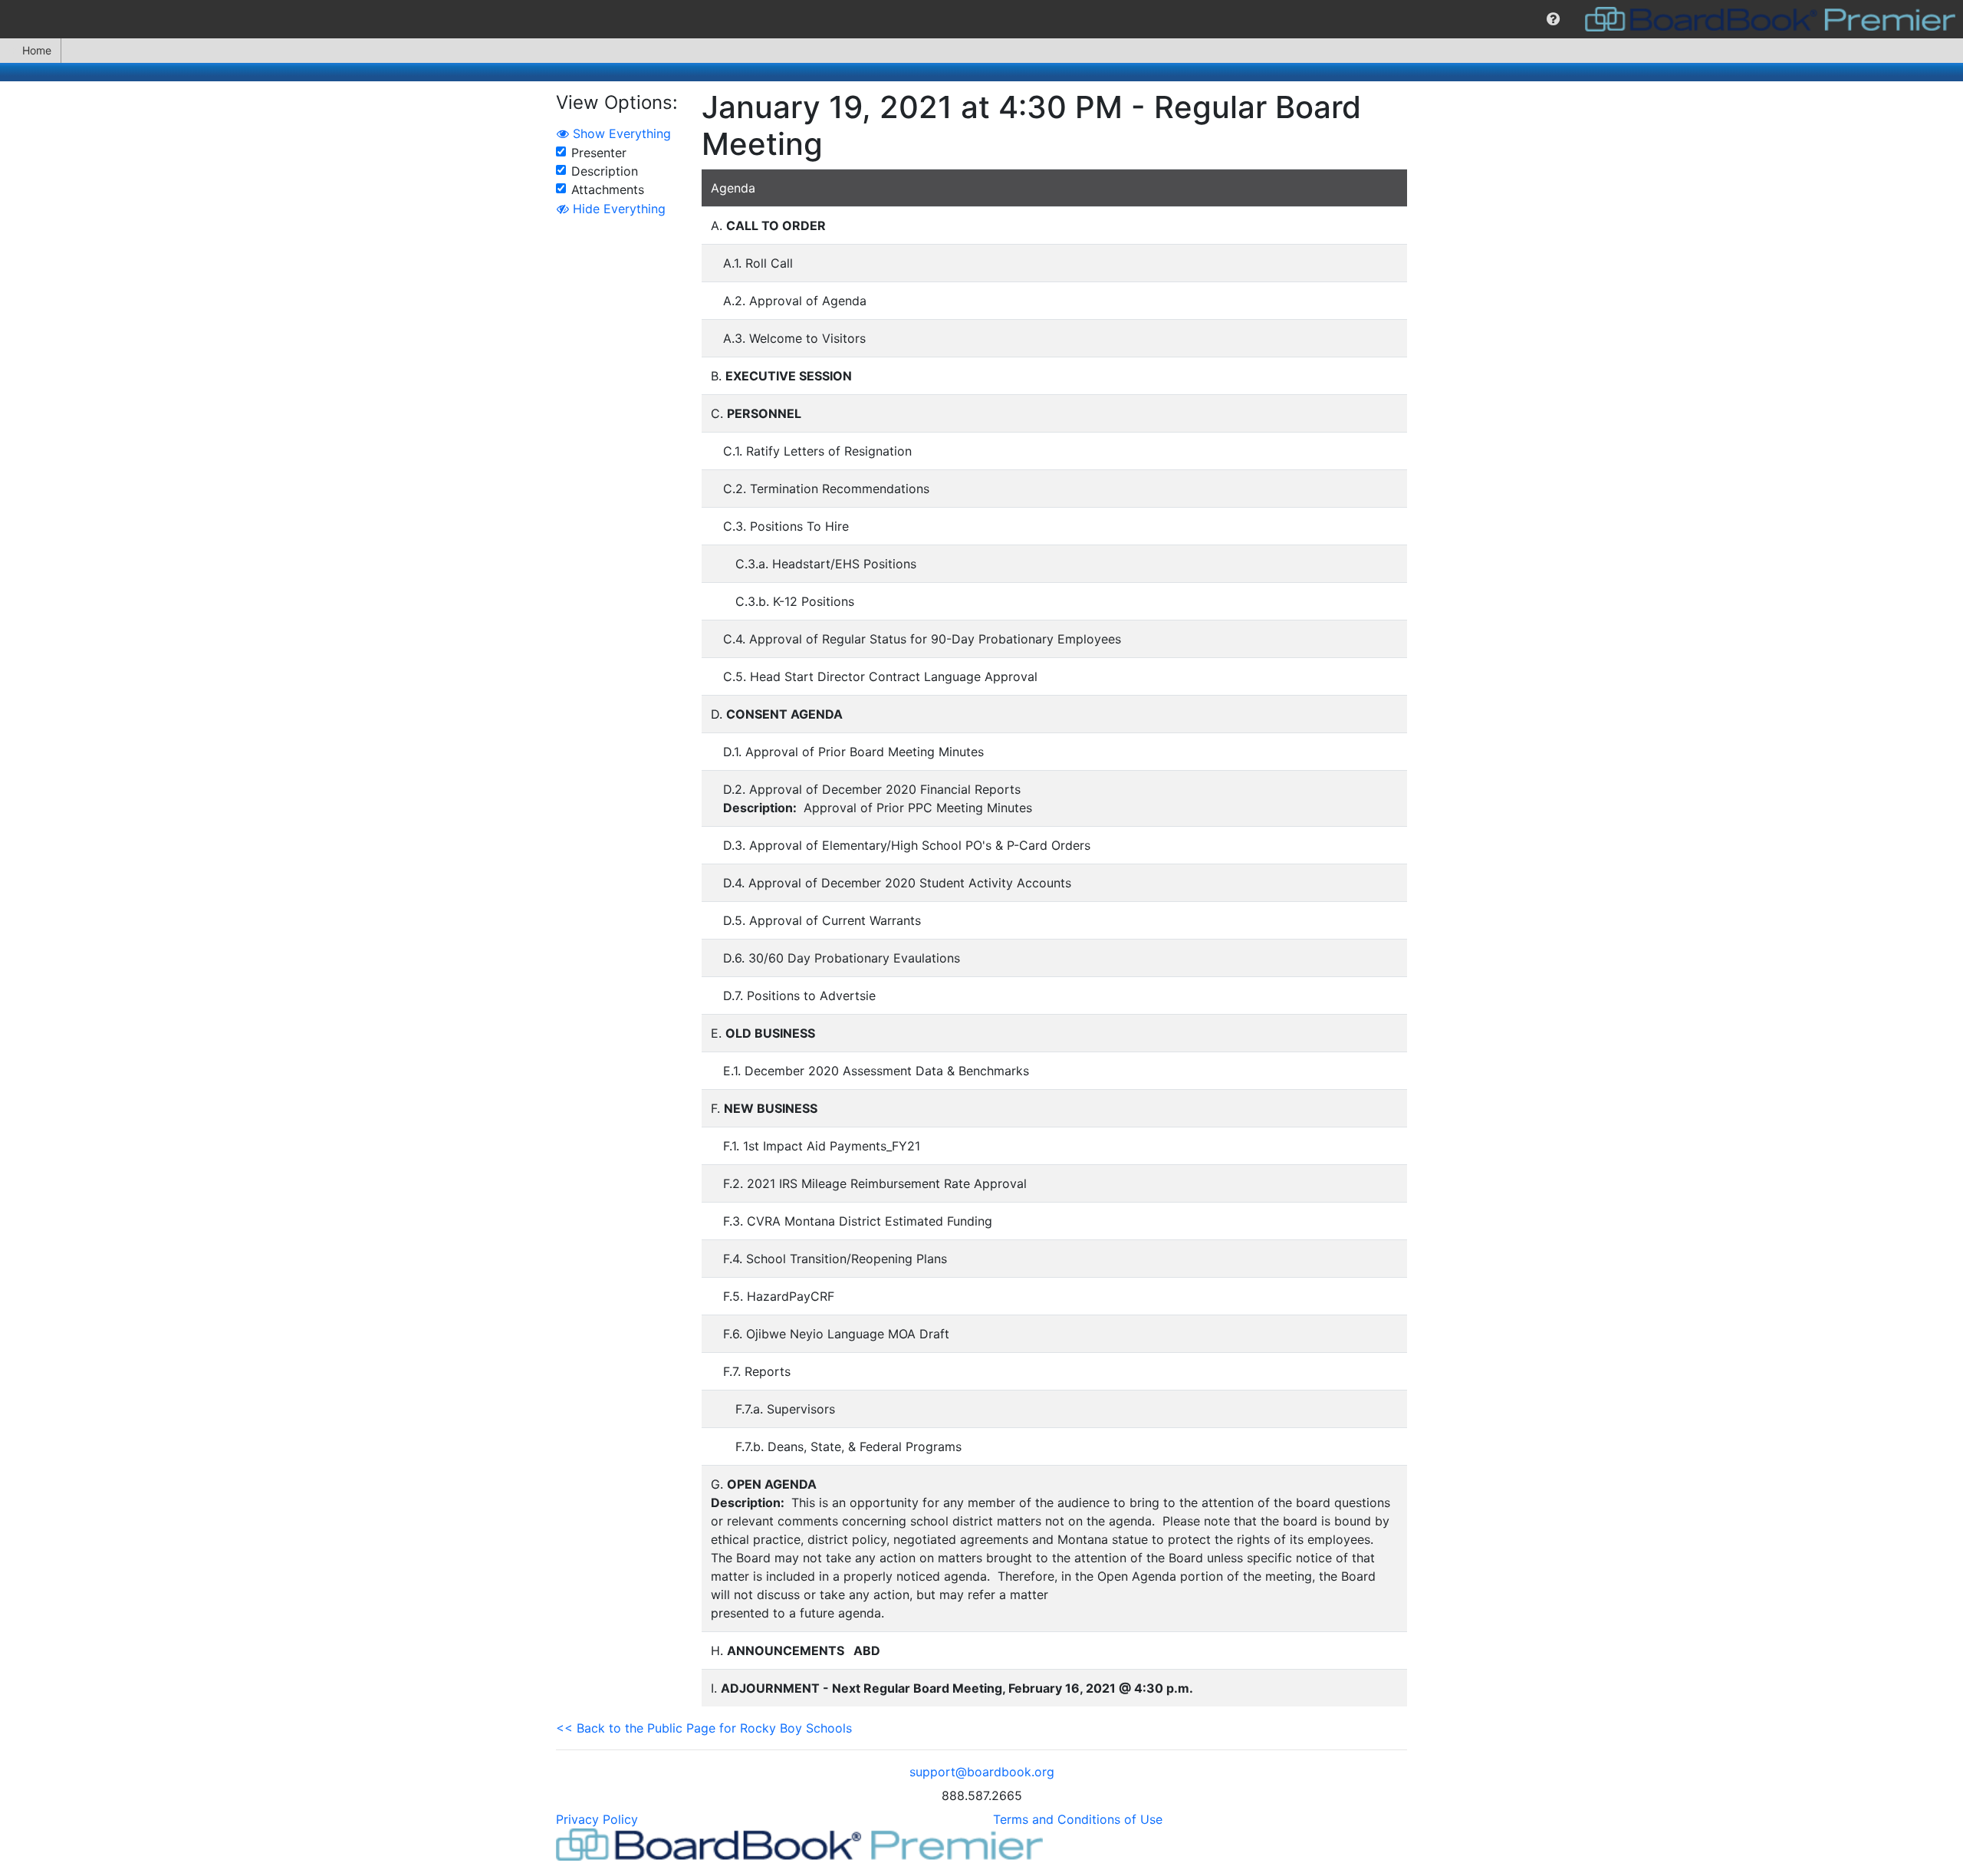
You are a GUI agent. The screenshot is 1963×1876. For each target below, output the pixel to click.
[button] (1553, 19)
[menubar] (981, 19)
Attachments (608, 189)
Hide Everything (617, 209)
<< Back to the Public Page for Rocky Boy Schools (704, 1728)
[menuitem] (1553, 19)
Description (605, 171)
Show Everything (620, 133)
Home (37, 50)
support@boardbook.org (982, 1772)
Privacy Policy (597, 1819)
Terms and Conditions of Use (1078, 1819)
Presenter (599, 153)
